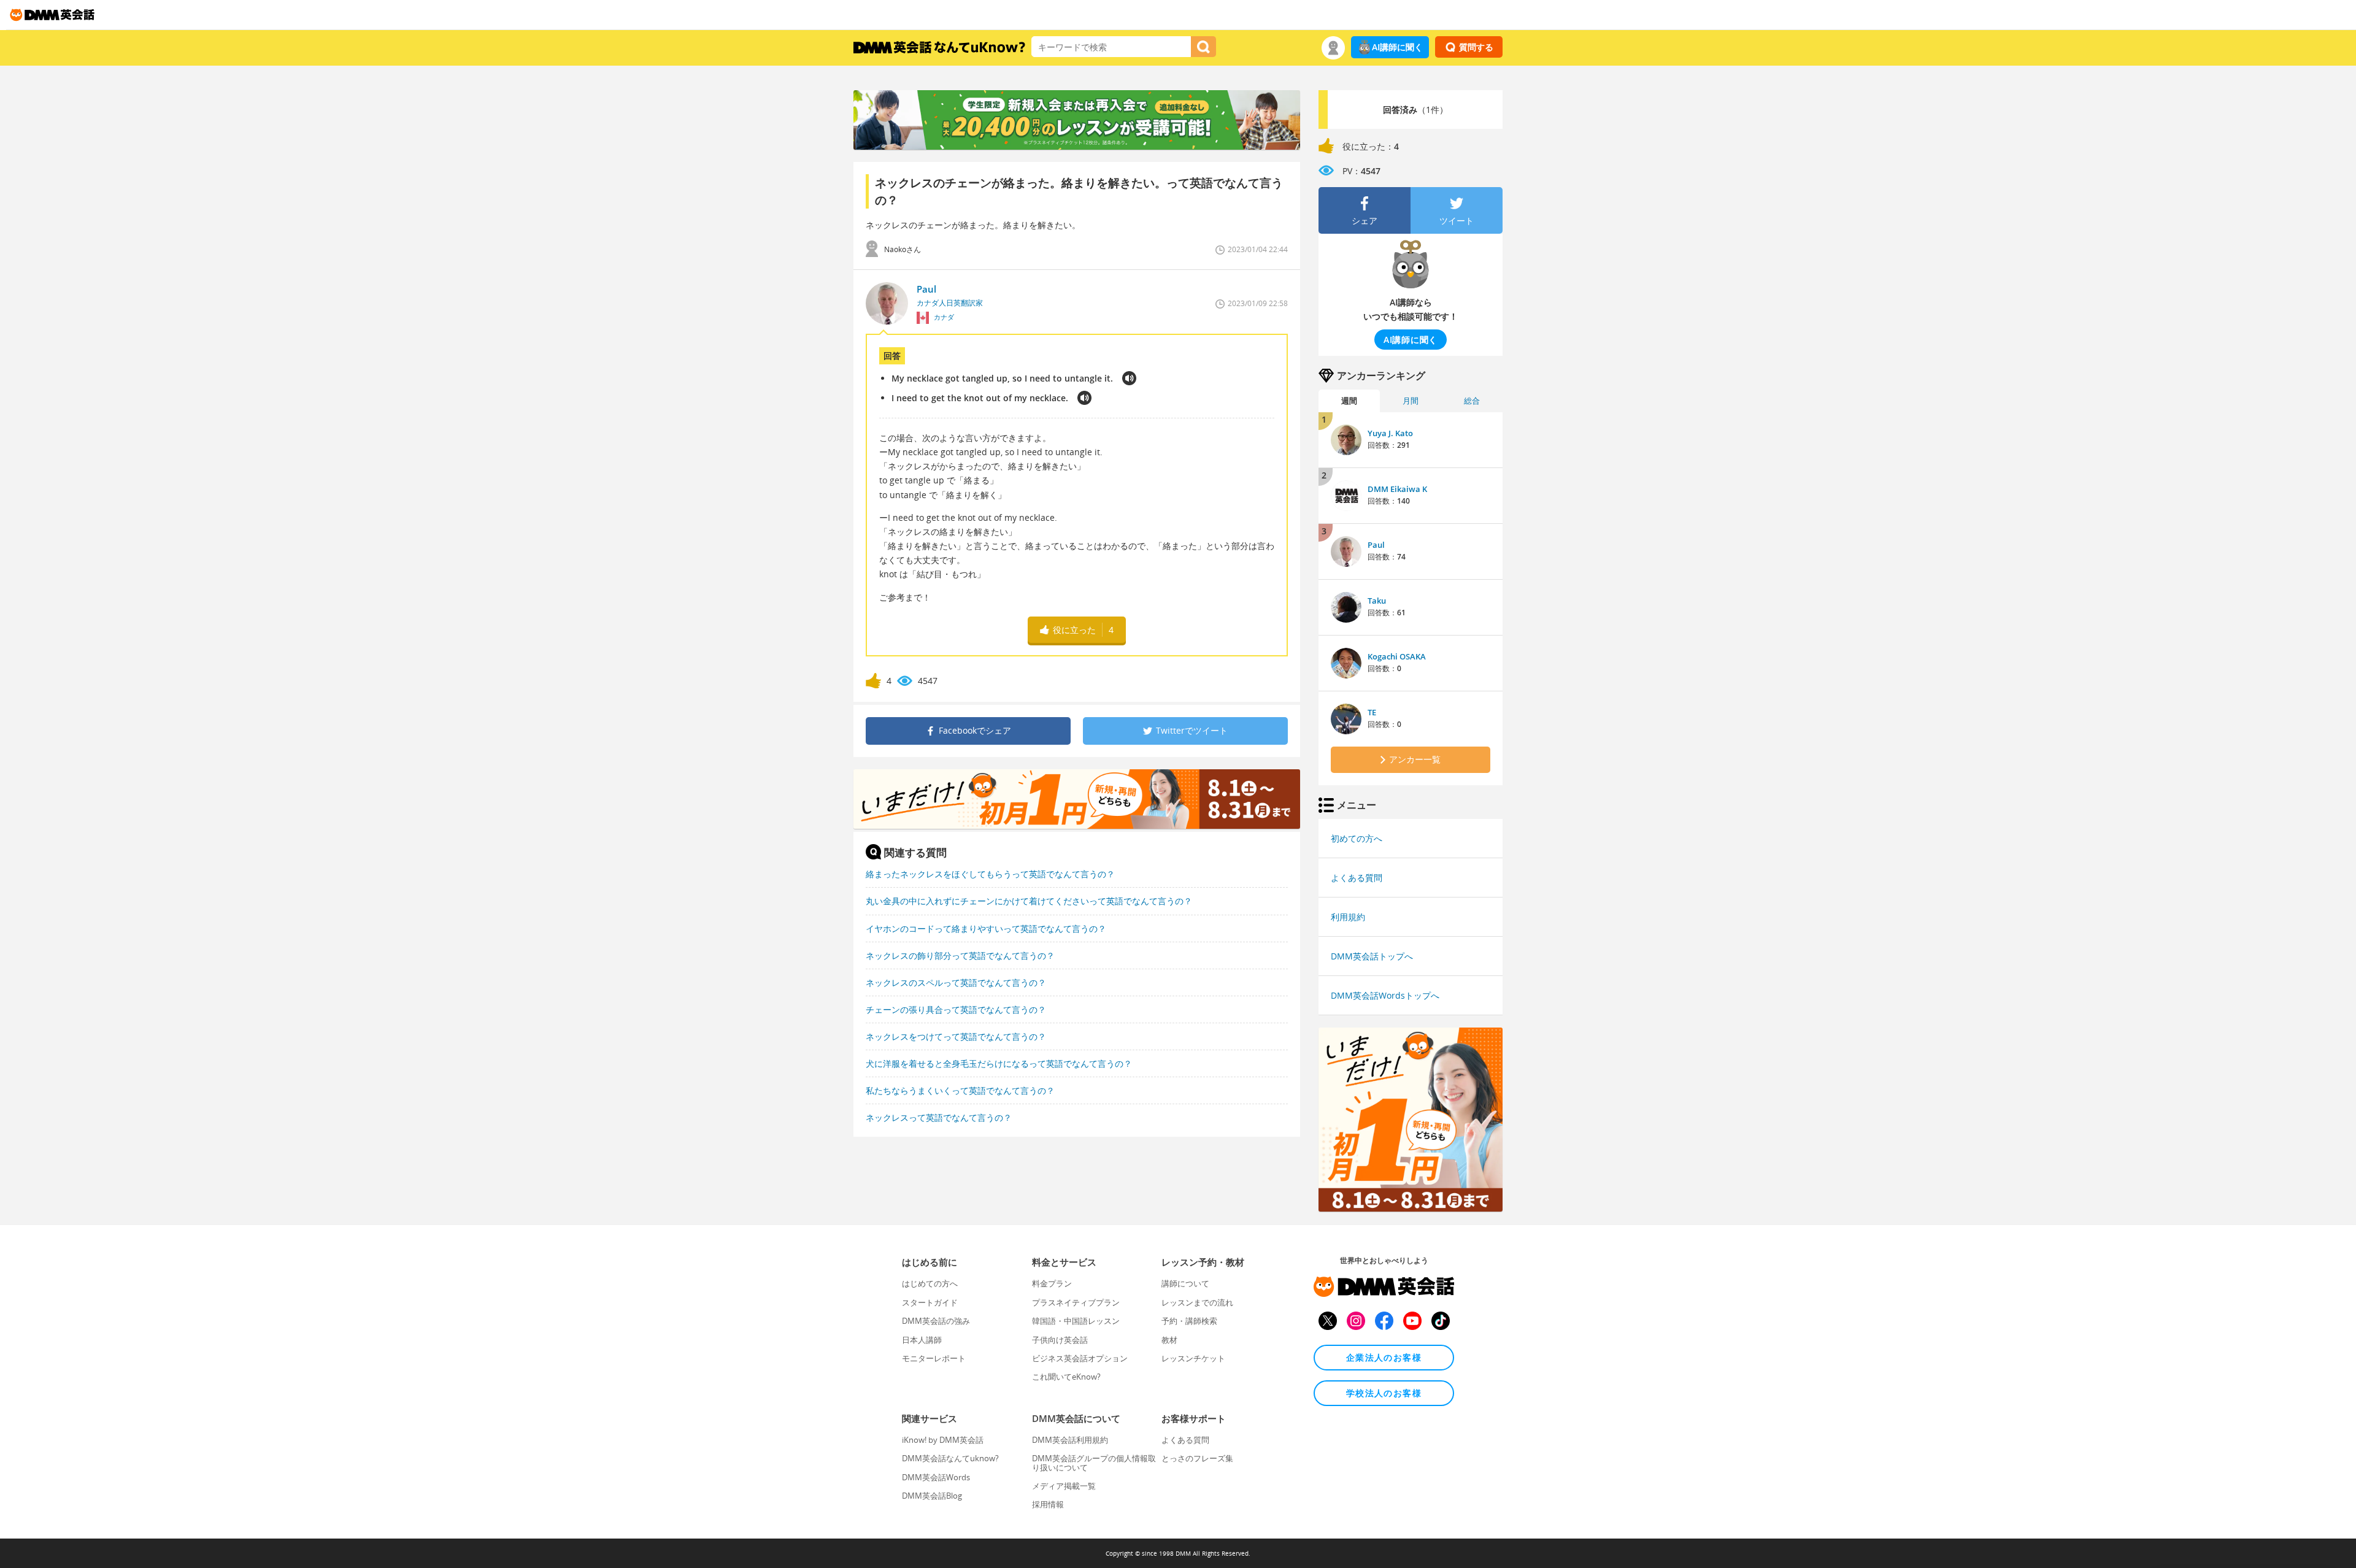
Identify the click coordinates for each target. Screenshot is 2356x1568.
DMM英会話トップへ (1372, 956)
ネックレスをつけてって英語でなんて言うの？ (956, 1036)
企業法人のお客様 (1384, 1357)
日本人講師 (922, 1340)
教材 (1169, 1340)
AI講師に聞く (1397, 47)
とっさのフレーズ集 (1197, 1458)
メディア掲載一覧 (1064, 1486)
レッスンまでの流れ (1197, 1302)
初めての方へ (1357, 838)
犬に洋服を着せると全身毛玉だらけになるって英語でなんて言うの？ (999, 1063)
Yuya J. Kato (1390, 433)
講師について (1185, 1283)
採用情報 (1048, 1504)
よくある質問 (1357, 878)
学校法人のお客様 (1384, 1393)
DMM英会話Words (936, 1477)
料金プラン (1052, 1283)
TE (1372, 712)
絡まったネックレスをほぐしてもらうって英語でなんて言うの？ (990, 874)
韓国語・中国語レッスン (1076, 1321)
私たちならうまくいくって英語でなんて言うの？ (960, 1090)
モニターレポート (934, 1358)
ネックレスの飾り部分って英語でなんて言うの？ (960, 955)
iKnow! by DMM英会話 (943, 1440)
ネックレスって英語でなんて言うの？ (939, 1117)
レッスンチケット (1193, 1358)
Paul (1376, 545)
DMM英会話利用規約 (1070, 1440)
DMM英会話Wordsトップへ (1385, 995)
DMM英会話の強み (936, 1321)
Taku (1377, 601)
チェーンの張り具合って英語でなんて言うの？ (956, 1009)
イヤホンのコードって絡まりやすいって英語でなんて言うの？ (986, 928)
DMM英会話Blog (932, 1496)
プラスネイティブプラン (1076, 1302)
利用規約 (1348, 917)
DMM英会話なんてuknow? (950, 1458)
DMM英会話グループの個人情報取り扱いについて (1094, 1462)
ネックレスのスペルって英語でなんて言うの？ (956, 982)
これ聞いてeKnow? (1066, 1377)
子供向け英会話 (1060, 1340)
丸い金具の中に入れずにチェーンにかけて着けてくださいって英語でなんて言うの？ (1029, 901)
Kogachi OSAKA (1397, 656)
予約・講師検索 (1189, 1321)
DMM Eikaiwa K (1397, 489)
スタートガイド (930, 1302)
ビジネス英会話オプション (1080, 1358)
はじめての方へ (930, 1283)
